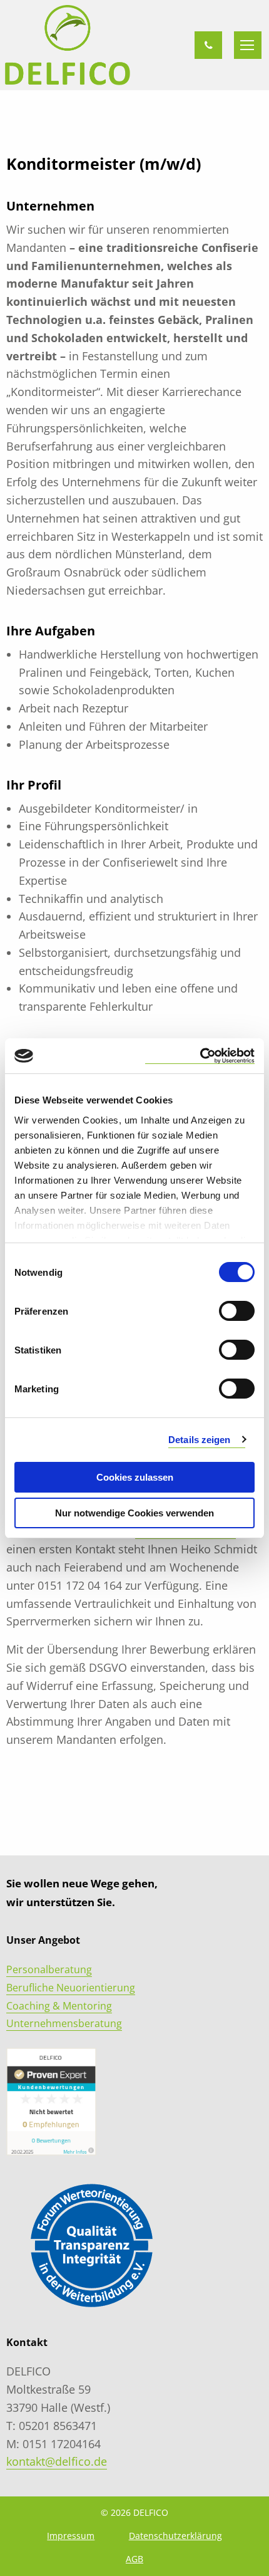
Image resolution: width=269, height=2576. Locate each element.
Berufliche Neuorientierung (71, 1988)
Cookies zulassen (135, 1477)
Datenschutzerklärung (175, 2536)
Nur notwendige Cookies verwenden (134, 1513)
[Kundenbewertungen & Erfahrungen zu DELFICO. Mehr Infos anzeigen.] (51, 2101)
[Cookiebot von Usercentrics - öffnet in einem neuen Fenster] (200, 1056)
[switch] (237, 1311)
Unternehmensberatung (64, 2023)
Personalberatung (49, 1969)
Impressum (71, 2536)
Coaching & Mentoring (59, 2006)
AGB (134, 2559)
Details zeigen (199, 1440)
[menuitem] (71, 2536)
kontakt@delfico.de (57, 2461)
